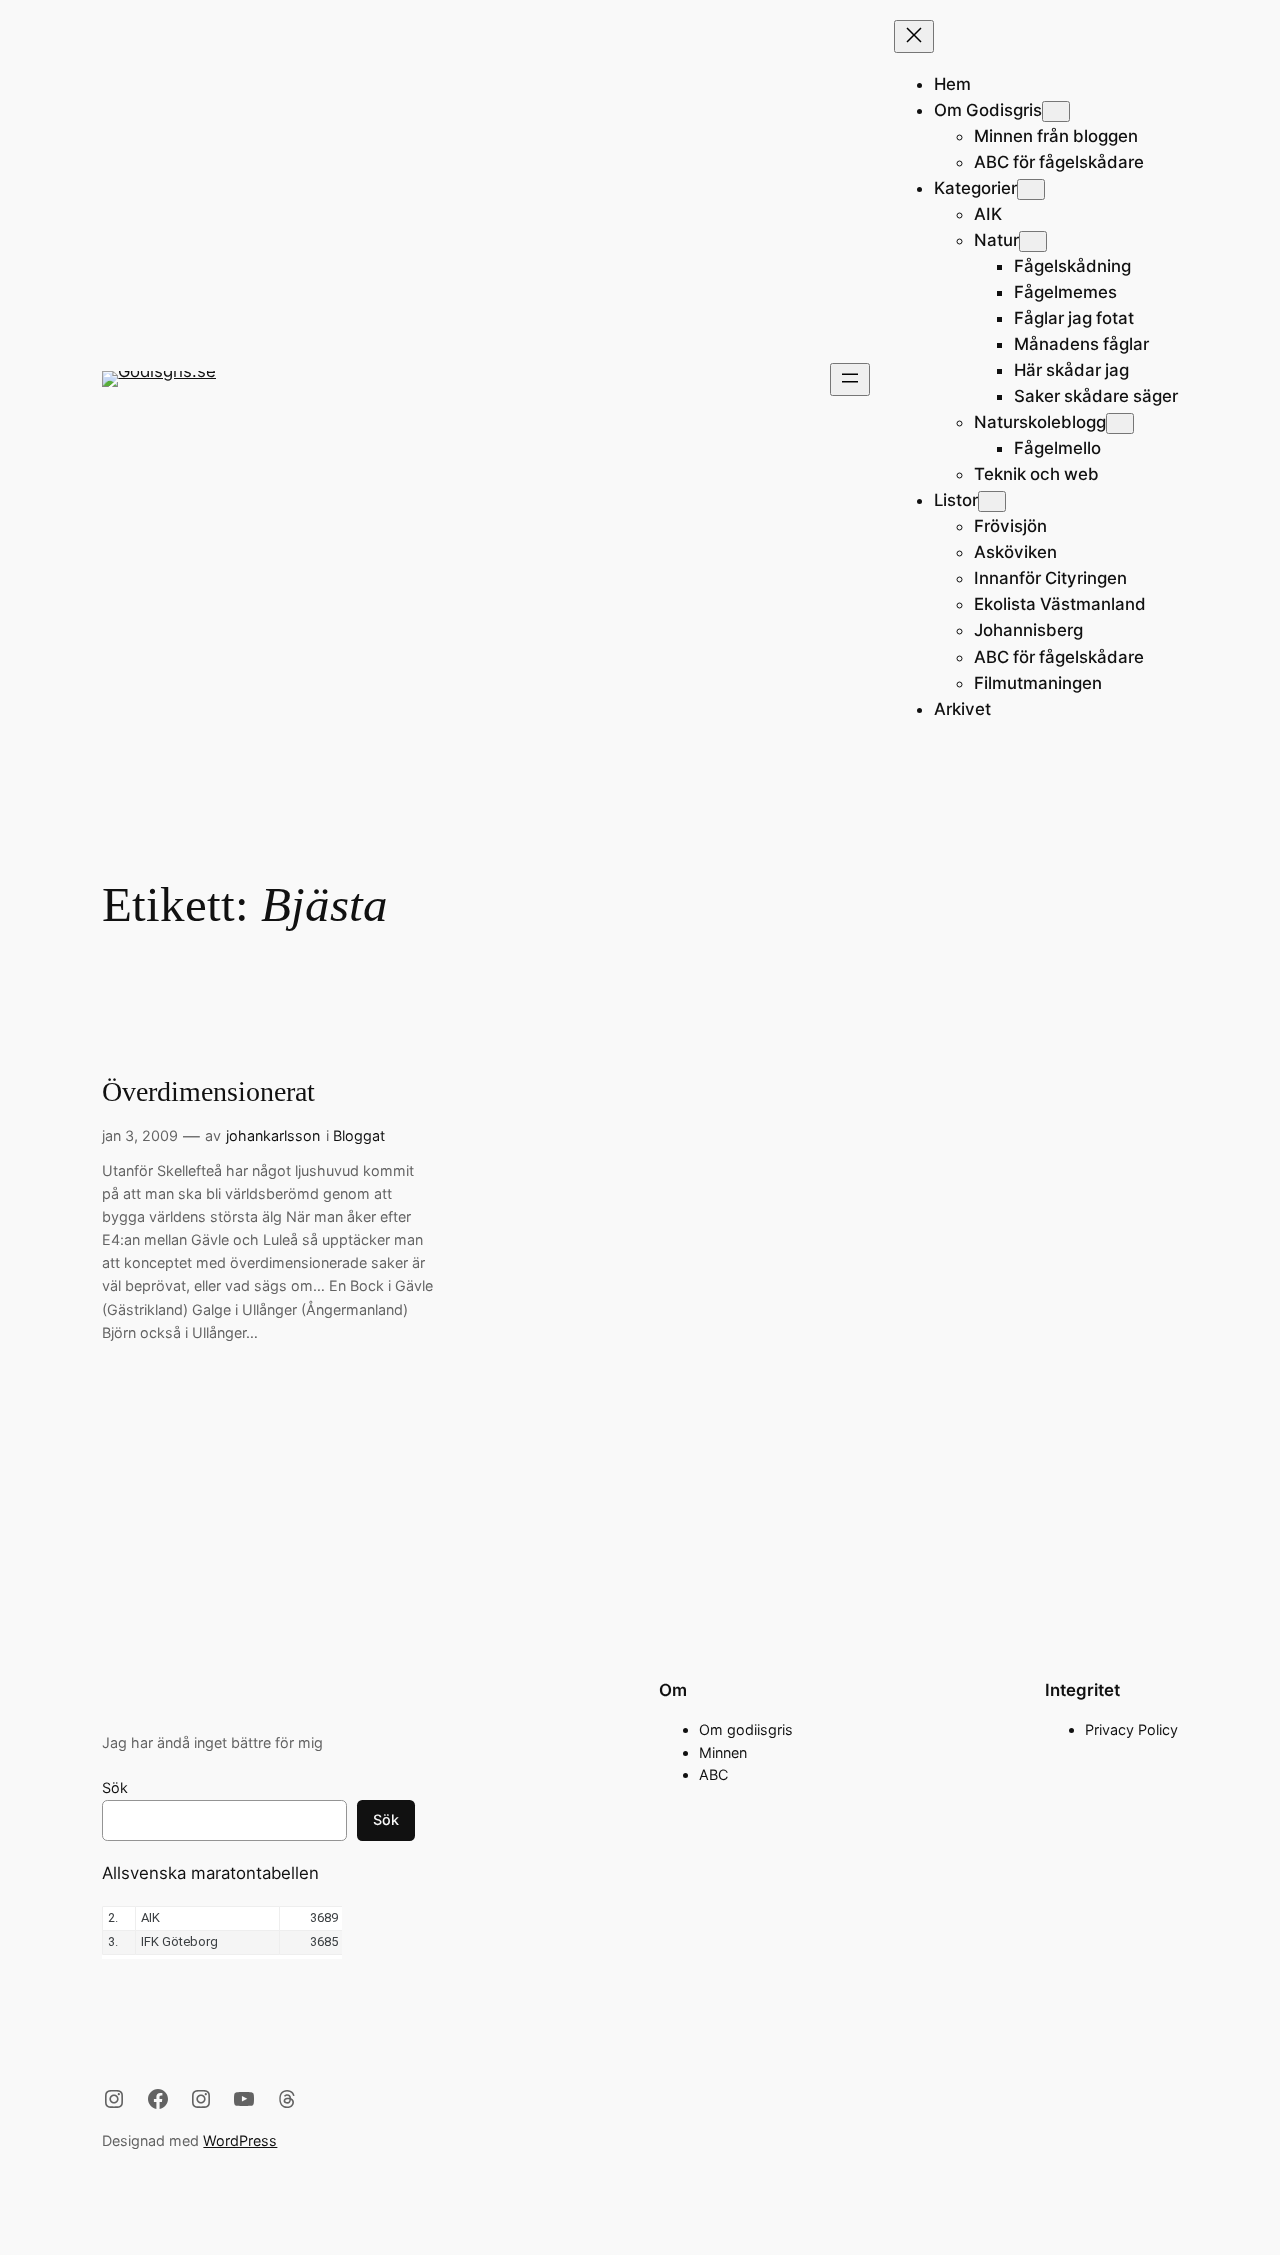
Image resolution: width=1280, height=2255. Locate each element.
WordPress (240, 2140)
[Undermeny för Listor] (992, 501)
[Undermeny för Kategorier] (1031, 189)
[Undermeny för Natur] (1033, 241)
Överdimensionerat (208, 1091)
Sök (115, 1787)
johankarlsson (273, 1135)
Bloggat (359, 1135)
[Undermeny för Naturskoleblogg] (1120, 423)
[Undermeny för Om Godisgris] (1056, 111)
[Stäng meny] (914, 36)
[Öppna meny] (850, 379)
